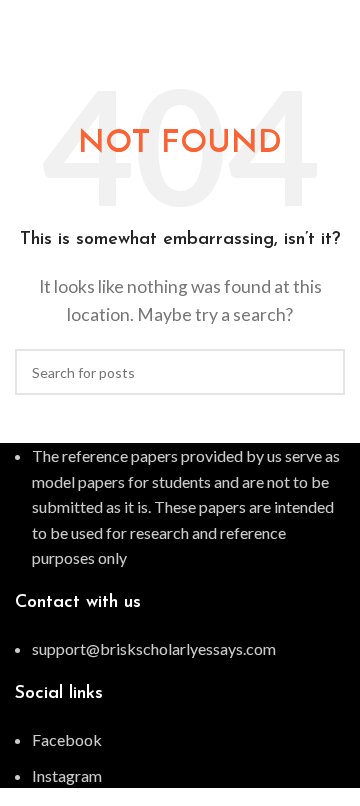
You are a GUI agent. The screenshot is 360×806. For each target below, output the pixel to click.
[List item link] (180, 649)
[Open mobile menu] (337, 20)
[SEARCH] (322, 372)
